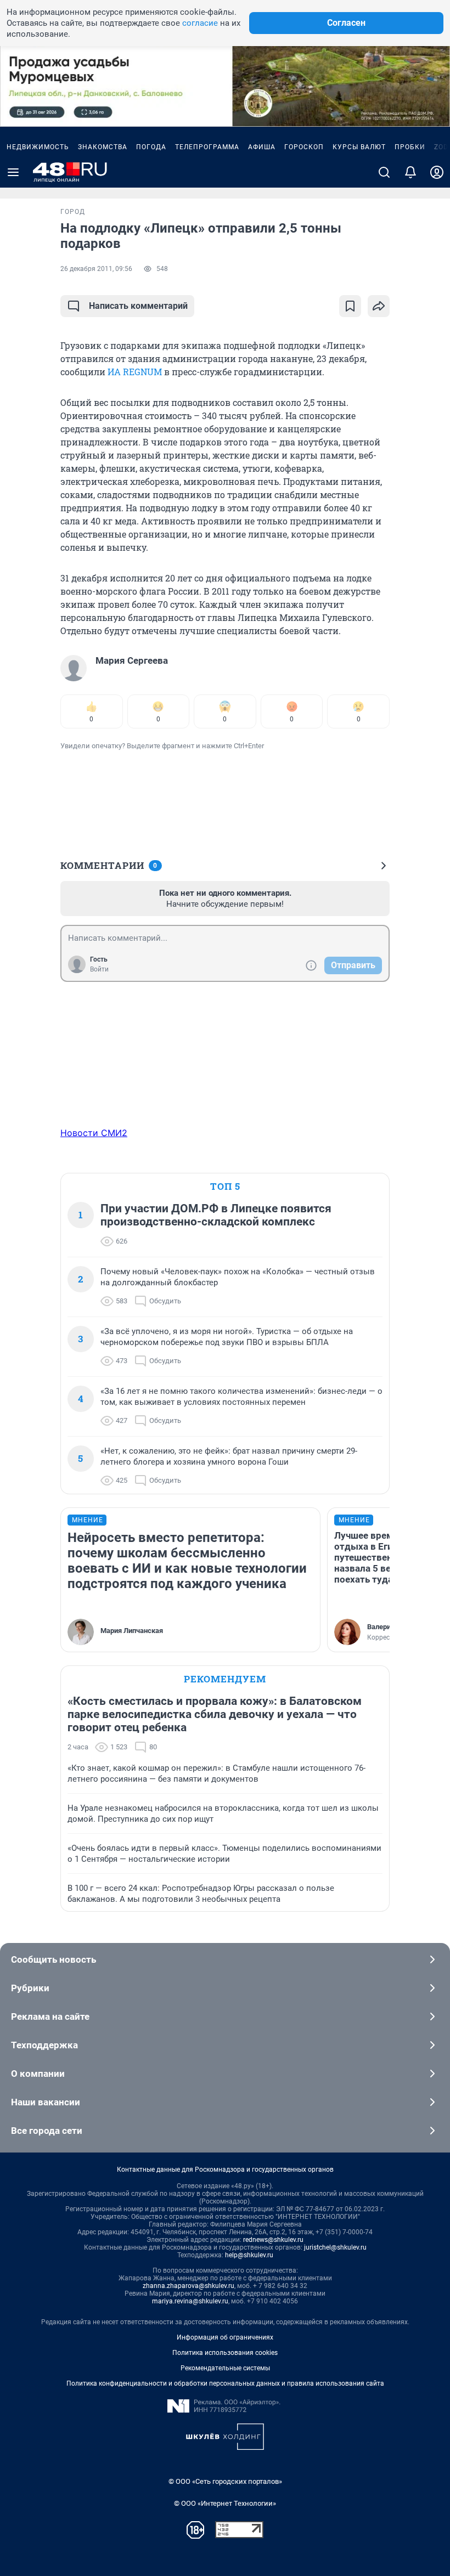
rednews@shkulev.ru (273, 2240)
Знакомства (103, 147)
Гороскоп (304, 147)
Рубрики (30, 1988)
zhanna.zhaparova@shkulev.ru (189, 2286)
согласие (200, 23)
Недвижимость (38, 147)
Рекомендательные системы (225, 2368)
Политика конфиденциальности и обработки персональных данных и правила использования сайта (225, 2383)
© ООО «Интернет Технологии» (225, 2503)
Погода (151, 147)
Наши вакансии (46, 2102)
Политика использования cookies (225, 2353)
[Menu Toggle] (13, 172)
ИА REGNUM (135, 372)
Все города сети (47, 2131)
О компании (38, 2074)
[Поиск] (384, 172)
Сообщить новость (54, 1959)
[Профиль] (437, 172)
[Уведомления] (410, 172)
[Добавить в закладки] (350, 306)
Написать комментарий (138, 306)
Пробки (410, 147)
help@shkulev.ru (249, 2255)
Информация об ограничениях (225, 2337)
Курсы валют (359, 147)
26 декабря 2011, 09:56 (96, 269)
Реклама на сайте (50, 2016)
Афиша (262, 147)
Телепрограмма (207, 147)
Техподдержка (44, 2045)
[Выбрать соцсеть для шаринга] (379, 306)
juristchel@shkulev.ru (335, 2247)
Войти (99, 969)
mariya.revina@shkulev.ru (190, 2301)
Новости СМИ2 (94, 1133)
